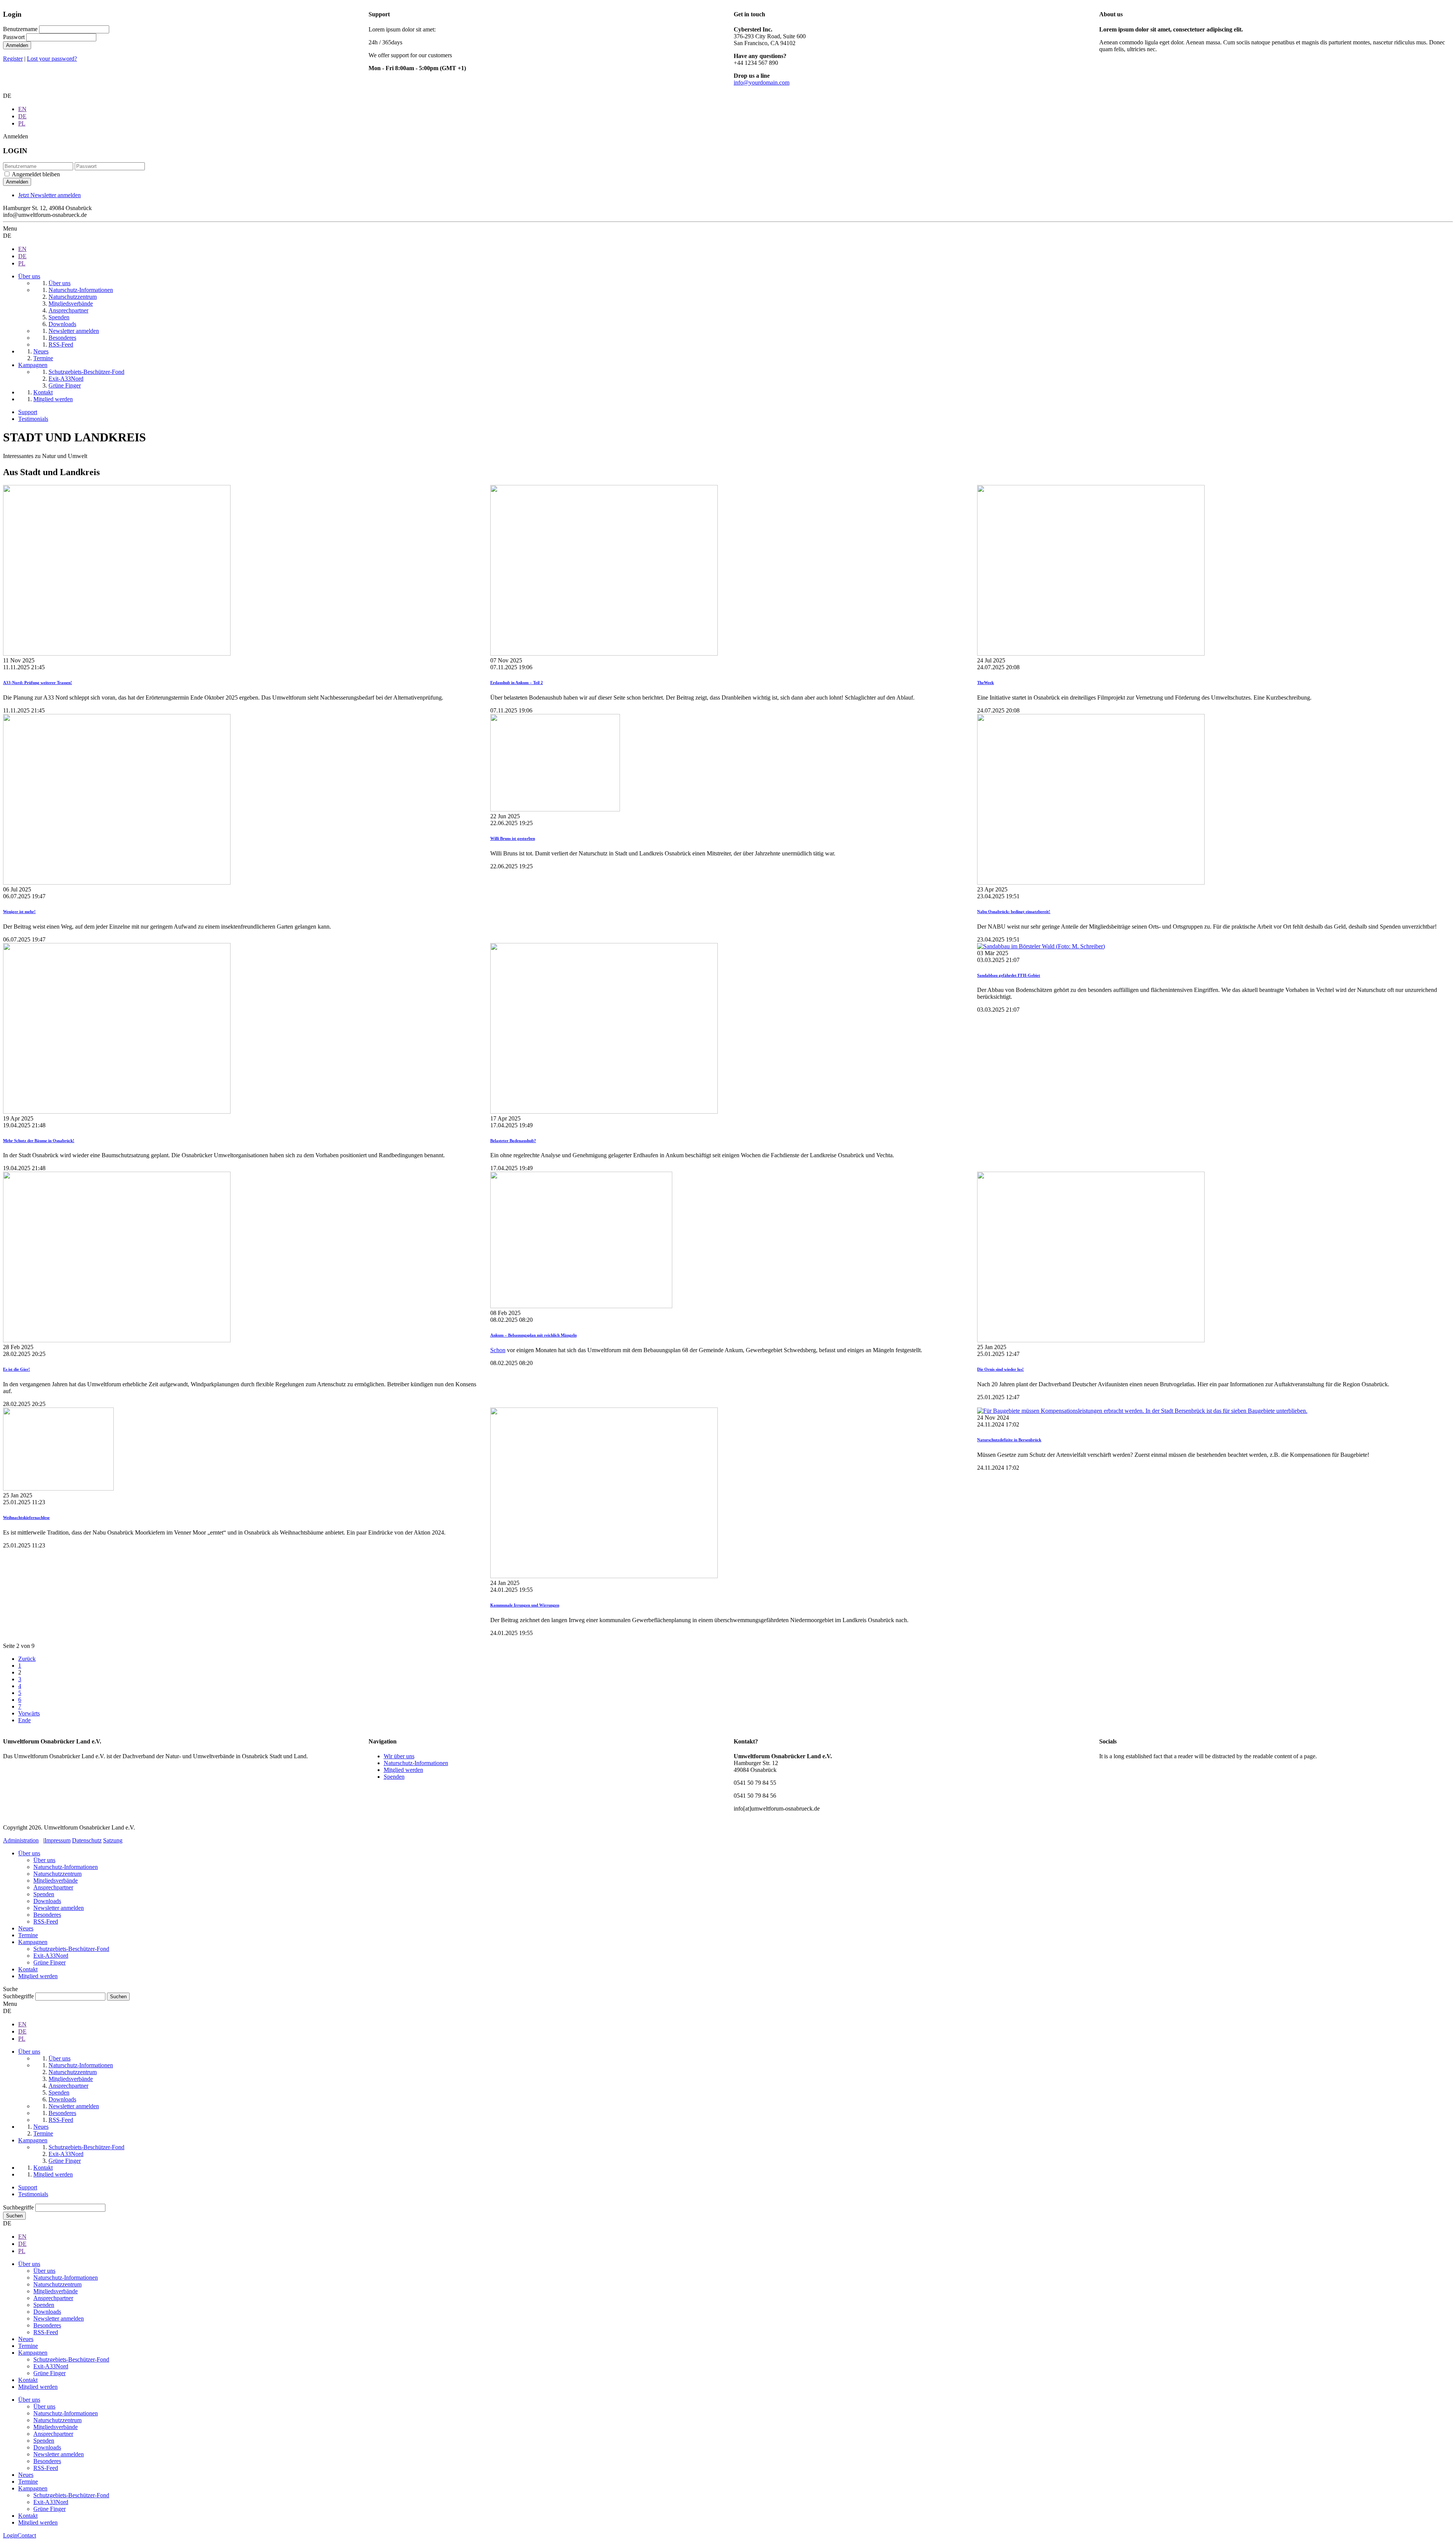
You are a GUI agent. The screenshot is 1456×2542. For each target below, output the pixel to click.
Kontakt (28, 1969)
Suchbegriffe (18, 1996)
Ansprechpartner (53, 1887)
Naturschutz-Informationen (416, 1763)
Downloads (47, 1901)
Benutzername (20, 29)
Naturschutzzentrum (57, 1874)
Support (28, 412)
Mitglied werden (403, 1770)
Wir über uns (399, 1756)
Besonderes (47, 1915)
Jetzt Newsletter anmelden (49, 195)
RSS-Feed (46, 1921)
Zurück (27, 1659)
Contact (27, 2535)
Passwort (14, 37)
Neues (26, 1928)
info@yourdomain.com (762, 82)
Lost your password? (52, 59)
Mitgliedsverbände (56, 1881)
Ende (24, 1720)
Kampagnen (33, 1942)
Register (13, 59)
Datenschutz (87, 1840)
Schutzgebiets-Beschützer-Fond (71, 1949)
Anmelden (17, 45)
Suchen (14, 2216)
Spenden (394, 1777)
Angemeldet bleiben (36, 174)
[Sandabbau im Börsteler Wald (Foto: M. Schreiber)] (1041, 946)
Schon (498, 1350)
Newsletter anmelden (59, 1908)
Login (10, 2535)
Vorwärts (29, 1713)
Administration (21, 1840)
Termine (28, 1935)
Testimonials (33, 419)
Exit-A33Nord (51, 1956)
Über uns (29, 1853)
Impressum (57, 1840)
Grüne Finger (49, 1962)
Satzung (113, 1840)
